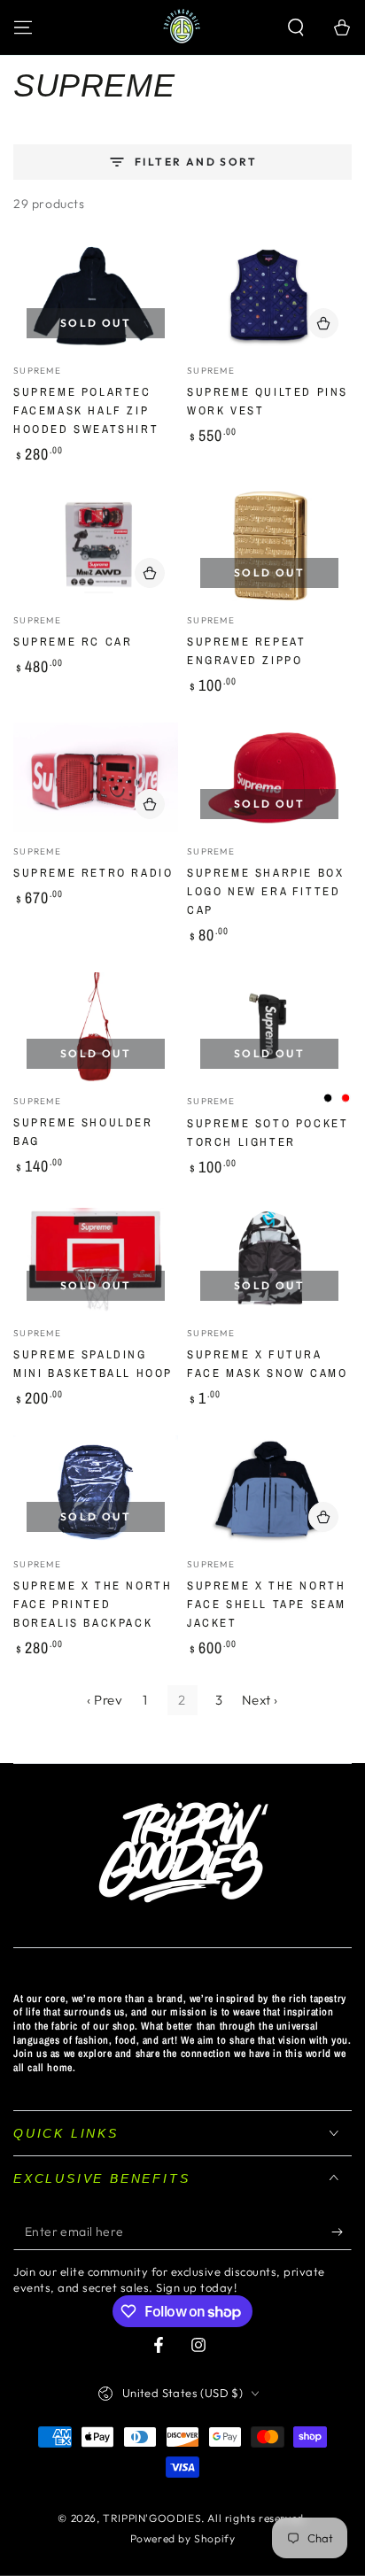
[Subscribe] (342, 2232)
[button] (296, 27)
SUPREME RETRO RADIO (93, 873)
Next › (260, 1700)
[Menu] (23, 27)
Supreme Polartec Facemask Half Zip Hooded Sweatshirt (86, 410)
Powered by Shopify (183, 2538)
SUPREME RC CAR (73, 642)
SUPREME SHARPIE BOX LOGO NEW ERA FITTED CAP (265, 891)
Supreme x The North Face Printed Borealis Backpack (93, 1604)
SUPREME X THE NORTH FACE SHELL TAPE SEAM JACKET (267, 1604)
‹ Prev (105, 1700)
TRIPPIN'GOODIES (152, 2518)
